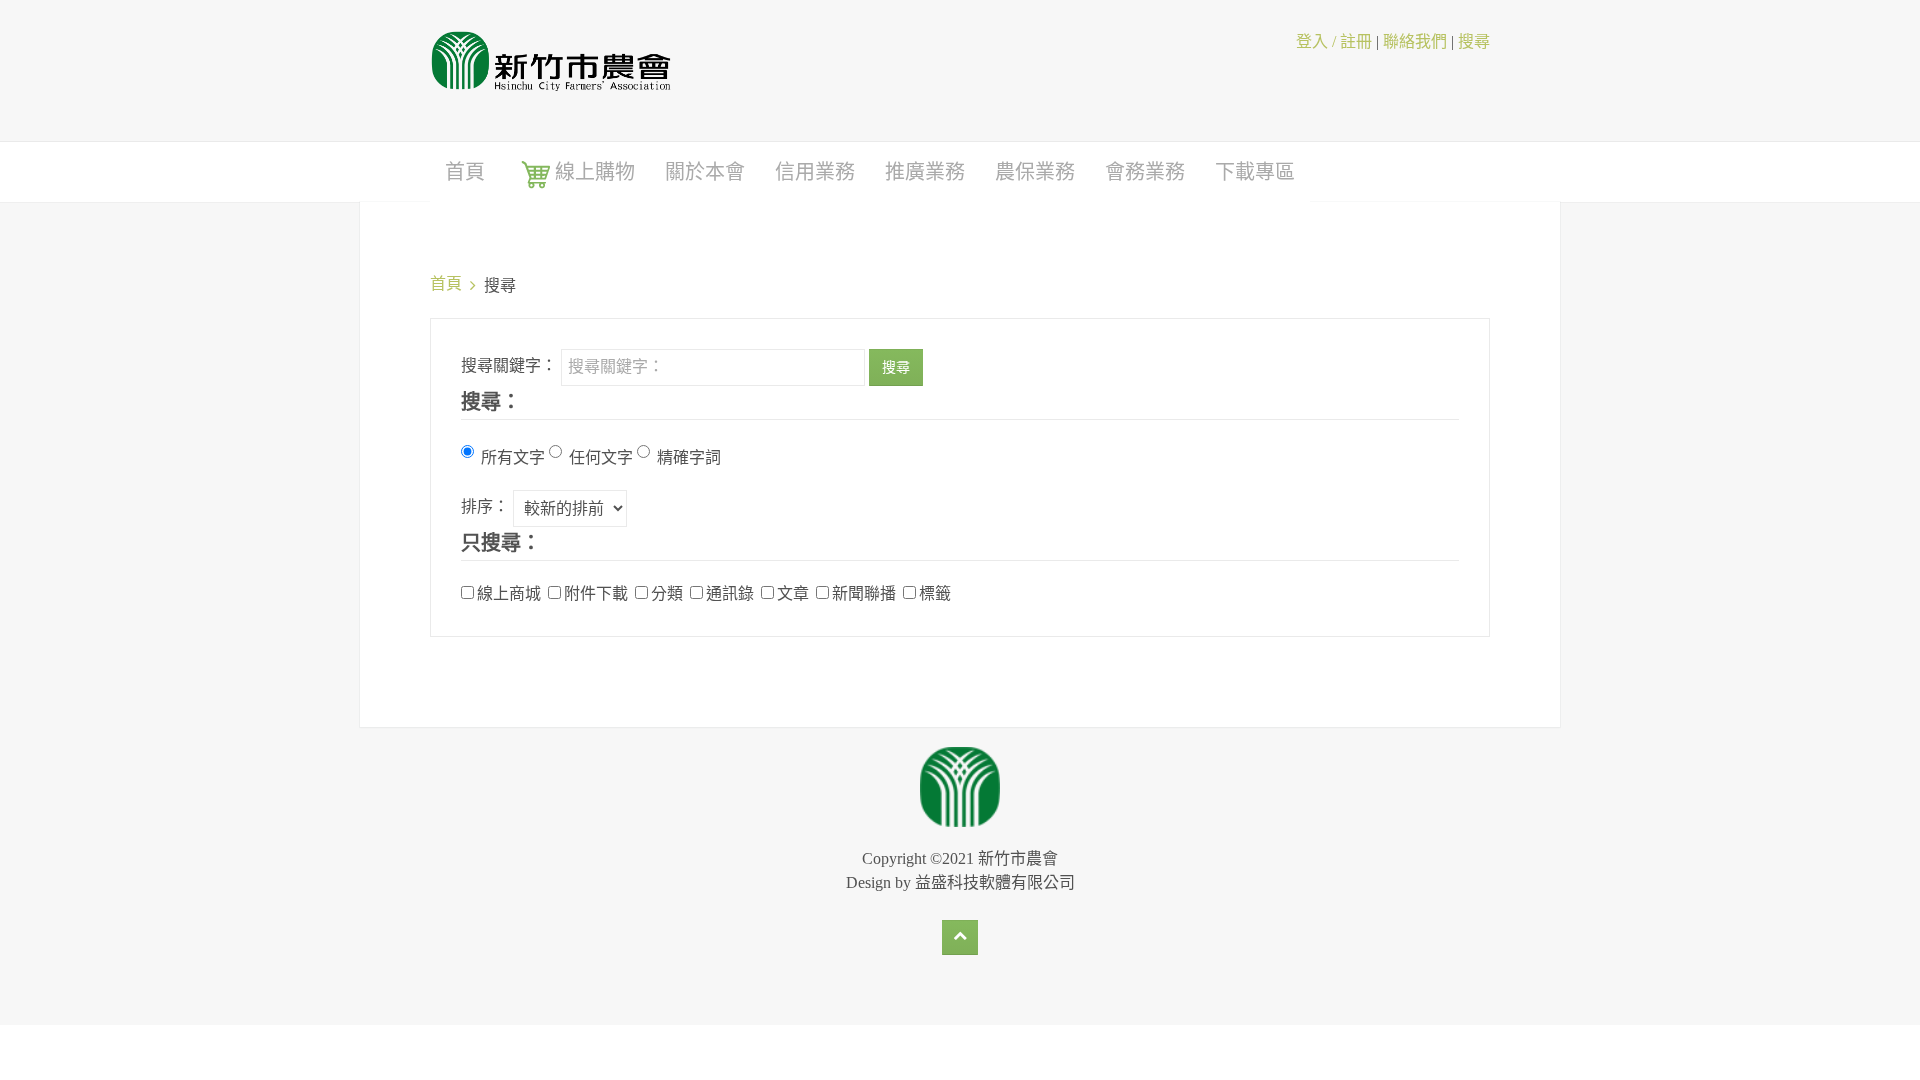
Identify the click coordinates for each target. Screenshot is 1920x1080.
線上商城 (509, 592)
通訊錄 (730, 592)
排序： (485, 505)
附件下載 (596, 592)
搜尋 (1474, 41)
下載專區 (1255, 172)
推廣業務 (925, 172)
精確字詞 (689, 456)
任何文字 (601, 456)
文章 (793, 592)
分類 (667, 592)
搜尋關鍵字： (509, 364)
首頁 (465, 172)
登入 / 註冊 (1334, 41)
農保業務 (1035, 172)
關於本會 (705, 172)
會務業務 (1145, 172)
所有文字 (513, 456)
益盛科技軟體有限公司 (995, 882)
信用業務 (815, 172)
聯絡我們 (1415, 41)
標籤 (935, 592)
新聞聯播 (864, 592)
